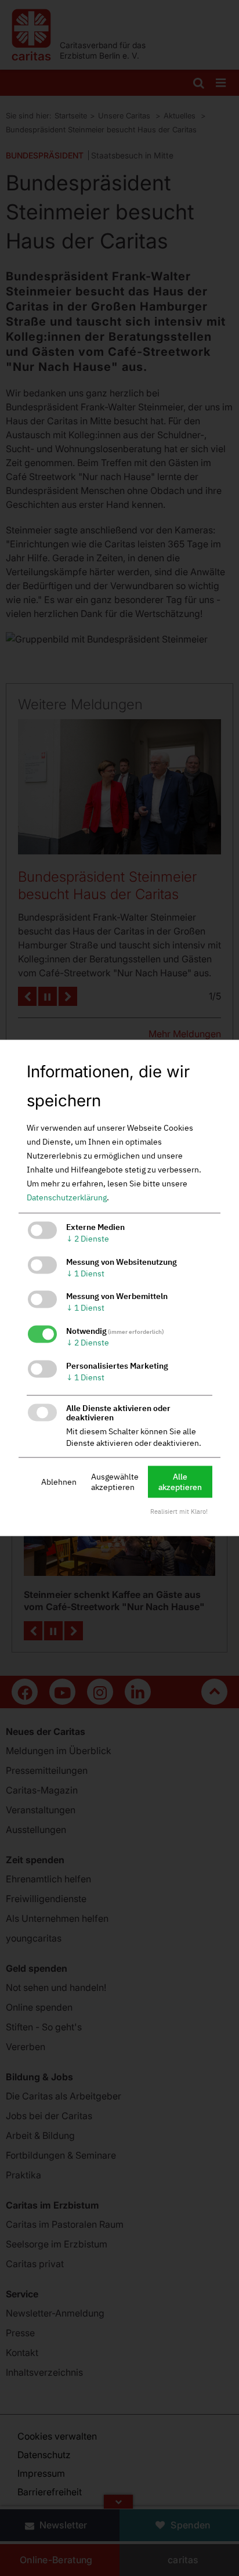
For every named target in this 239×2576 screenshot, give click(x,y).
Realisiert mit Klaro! (179, 1512)
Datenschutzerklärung (67, 1197)
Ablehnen (59, 1482)
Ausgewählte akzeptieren (115, 1482)
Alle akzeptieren (180, 1482)
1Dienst (85, 1273)
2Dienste (88, 1239)
